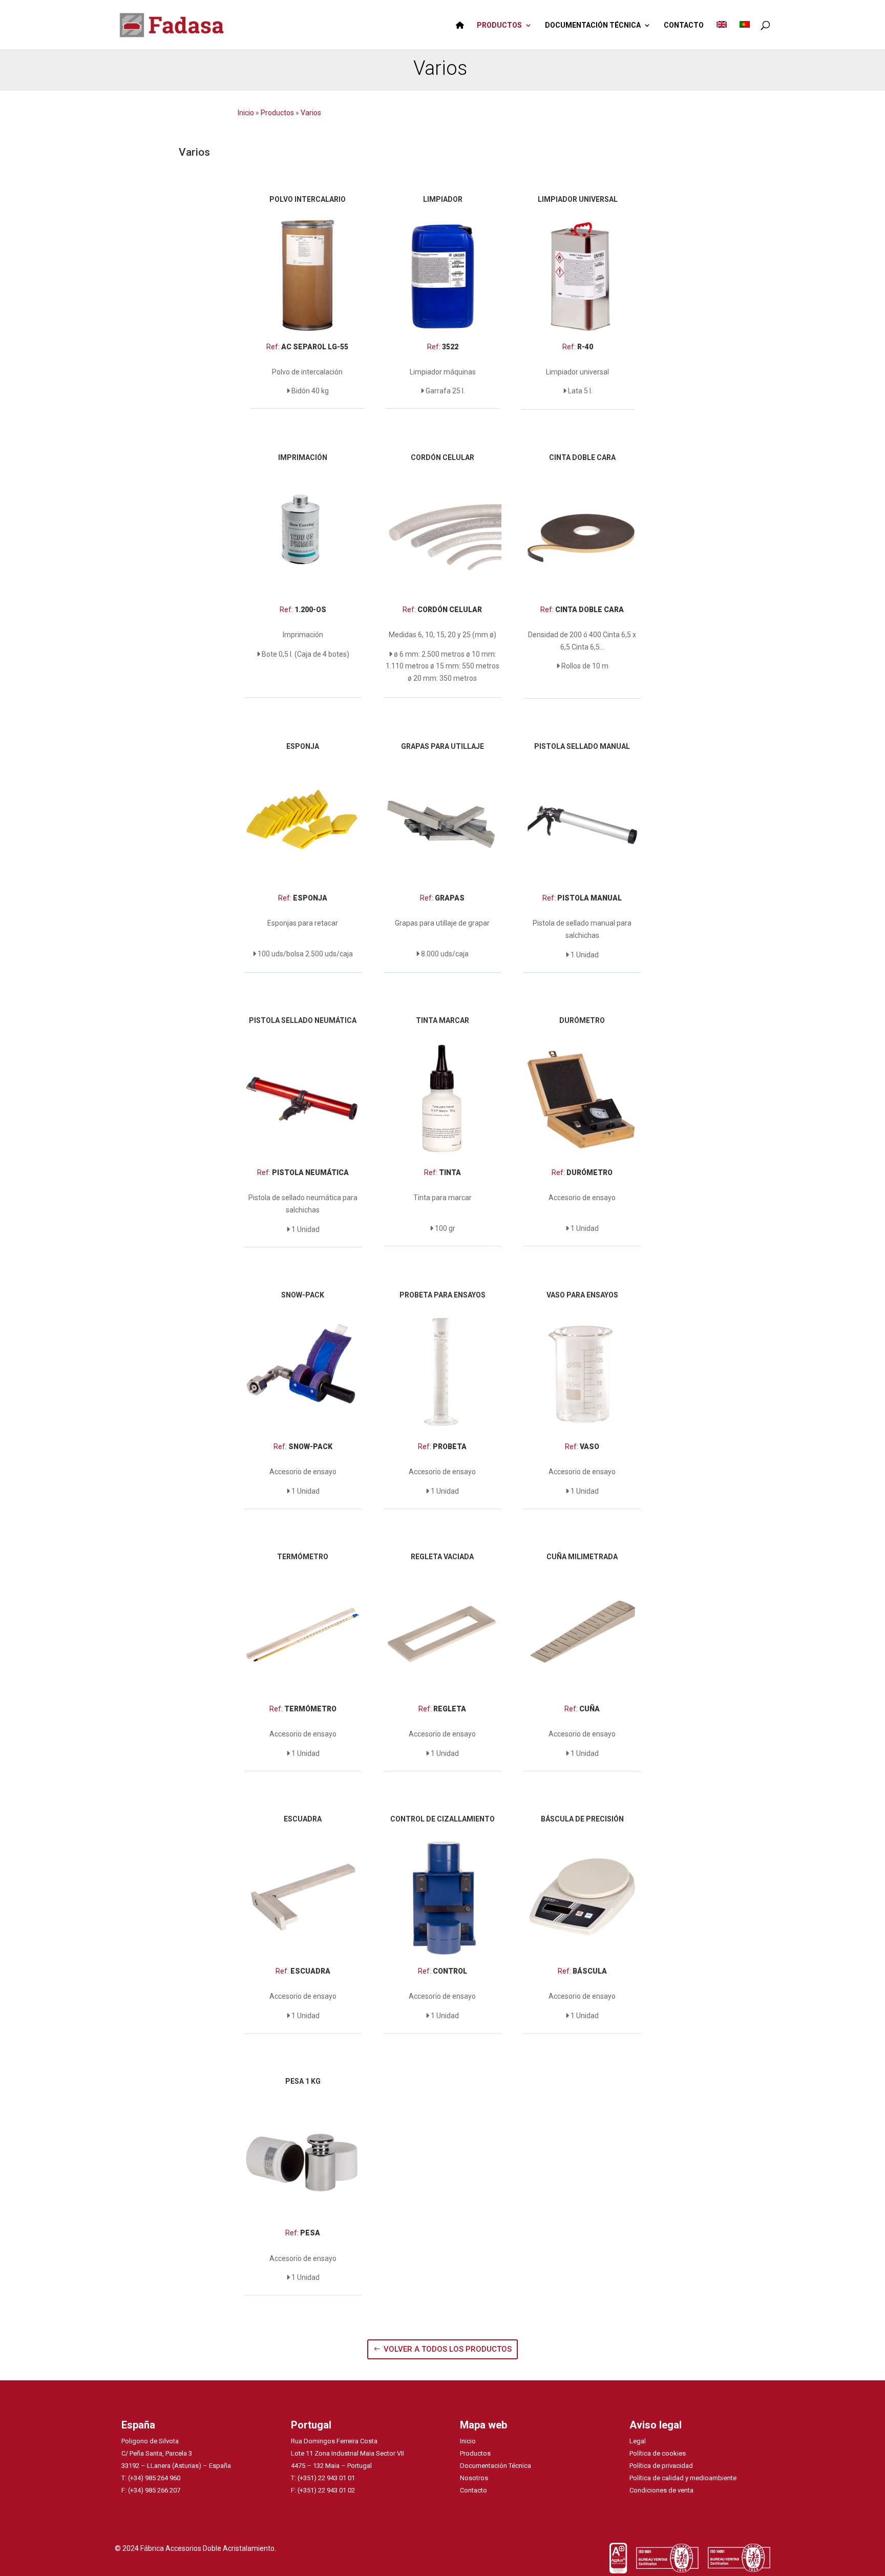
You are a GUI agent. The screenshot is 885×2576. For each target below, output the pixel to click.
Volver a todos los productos (448, 2349)
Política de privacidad (661, 2466)
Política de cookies (658, 2453)
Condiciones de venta (661, 2490)
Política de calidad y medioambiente (683, 2478)
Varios (311, 113)
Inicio (247, 113)
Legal (638, 2441)
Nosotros (474, 2478)
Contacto (473, 2490)
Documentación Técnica (496, 2466)
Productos (277, 113)
